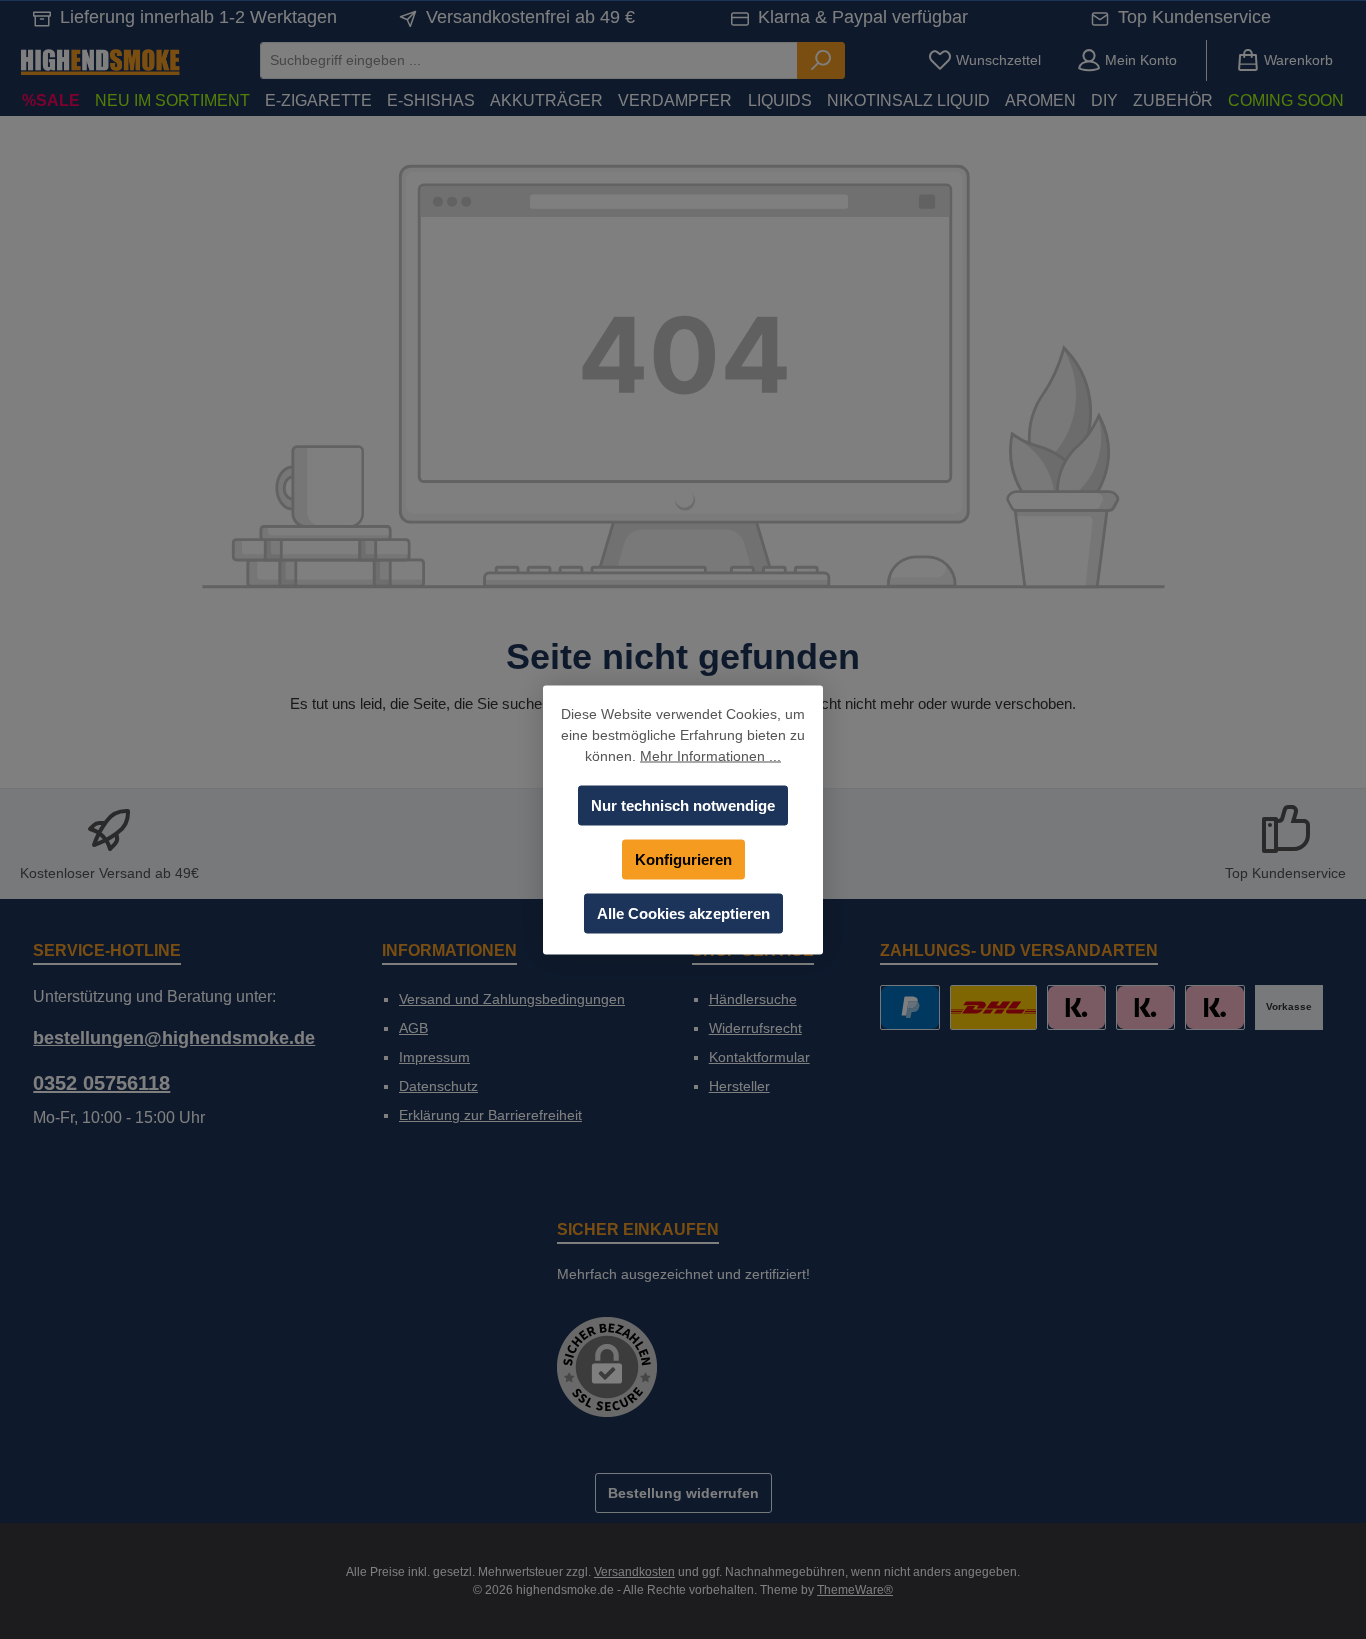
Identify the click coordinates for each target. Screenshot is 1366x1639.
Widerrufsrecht (755, 1028)
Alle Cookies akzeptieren (683, 912)
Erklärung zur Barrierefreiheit (490, 1115)
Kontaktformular (759, 1057)
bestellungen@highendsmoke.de (174, 1038)
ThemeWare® (855, 1590)
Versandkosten (634, 1572)
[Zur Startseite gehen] (100, 60)
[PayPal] (909, 1007)
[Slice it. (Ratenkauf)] (1076, 1007)
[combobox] (529, 60)
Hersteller (739, 1086)
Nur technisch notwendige (683, 804)
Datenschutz (438, 1086)
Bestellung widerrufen (683, 1493)
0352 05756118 (101, 1083)
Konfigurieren (683, 858)
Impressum (434, 1057)
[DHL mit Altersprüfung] (993, 1007)
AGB (413, 1028)
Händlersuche (753, 999)
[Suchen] (821, 60)
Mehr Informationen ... (710, 755)
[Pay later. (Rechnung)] (1214, 1007)
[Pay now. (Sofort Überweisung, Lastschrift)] (1145, 1007)
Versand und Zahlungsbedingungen (512, 999)
